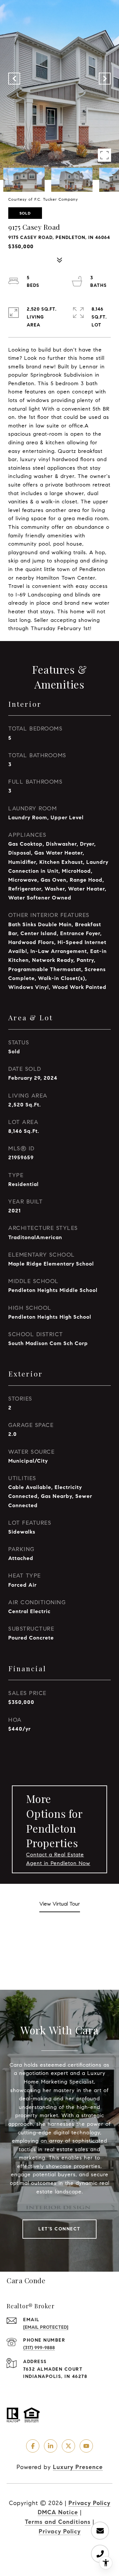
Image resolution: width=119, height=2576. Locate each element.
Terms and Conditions (58, 2522)
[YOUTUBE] (86, 2446)
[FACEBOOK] (33, 2446)
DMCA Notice (58, 2512)
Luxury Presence (78, 2467)
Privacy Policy (89, 2503)
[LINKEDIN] (51, 2446)
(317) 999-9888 (39, 2348)
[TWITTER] (68, 2446)
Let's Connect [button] (59, 2229)
